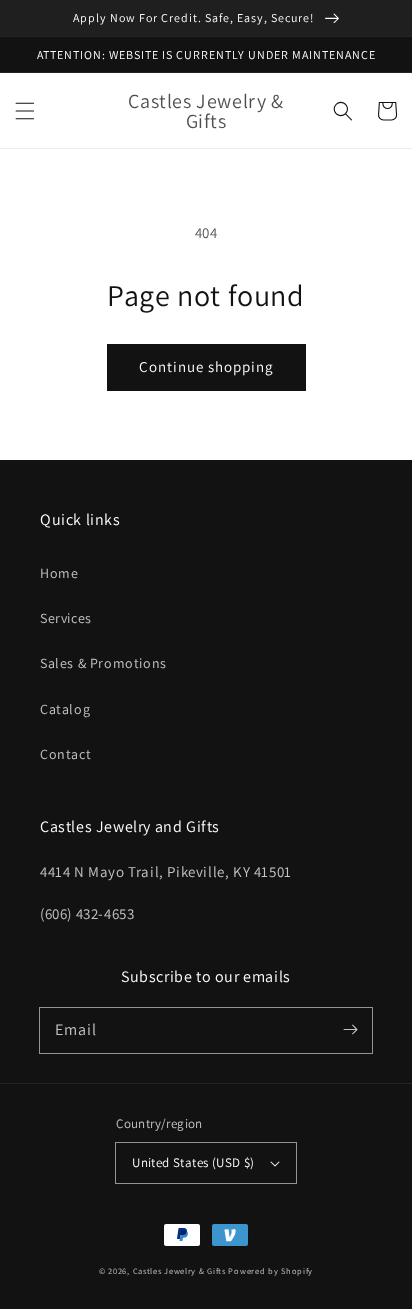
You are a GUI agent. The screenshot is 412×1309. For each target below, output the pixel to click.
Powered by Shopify (270, 1270)
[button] (25, 111)
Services (66, 618)
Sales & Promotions (103, 663)
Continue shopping (206, 366)
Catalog (65, 709)
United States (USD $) (193, 1162)
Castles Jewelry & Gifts (179, 1270)
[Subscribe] (350, 1030)
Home (59, 573)
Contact (65, 754)
